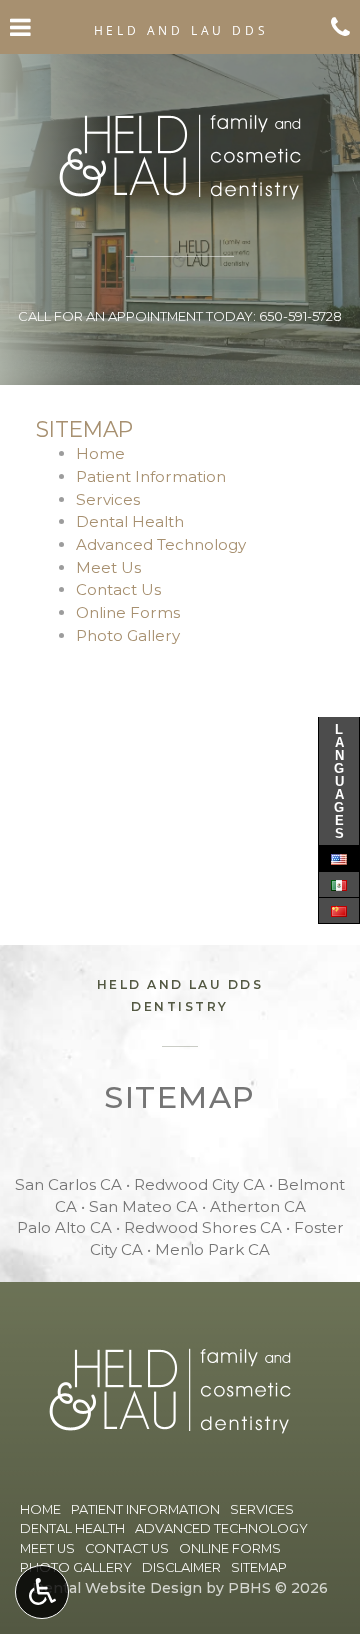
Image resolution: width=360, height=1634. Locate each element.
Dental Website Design (117, 1588)
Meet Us (108, 567)
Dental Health (130, 521)
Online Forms (128, 612)
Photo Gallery (128, 635)
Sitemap (259, 1567)
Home (100, 453)
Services (108, 499)
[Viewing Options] (42, 1592)
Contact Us (118, 589)
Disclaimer (181, 1567)
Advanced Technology (161, 544)
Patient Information (151, 476)
